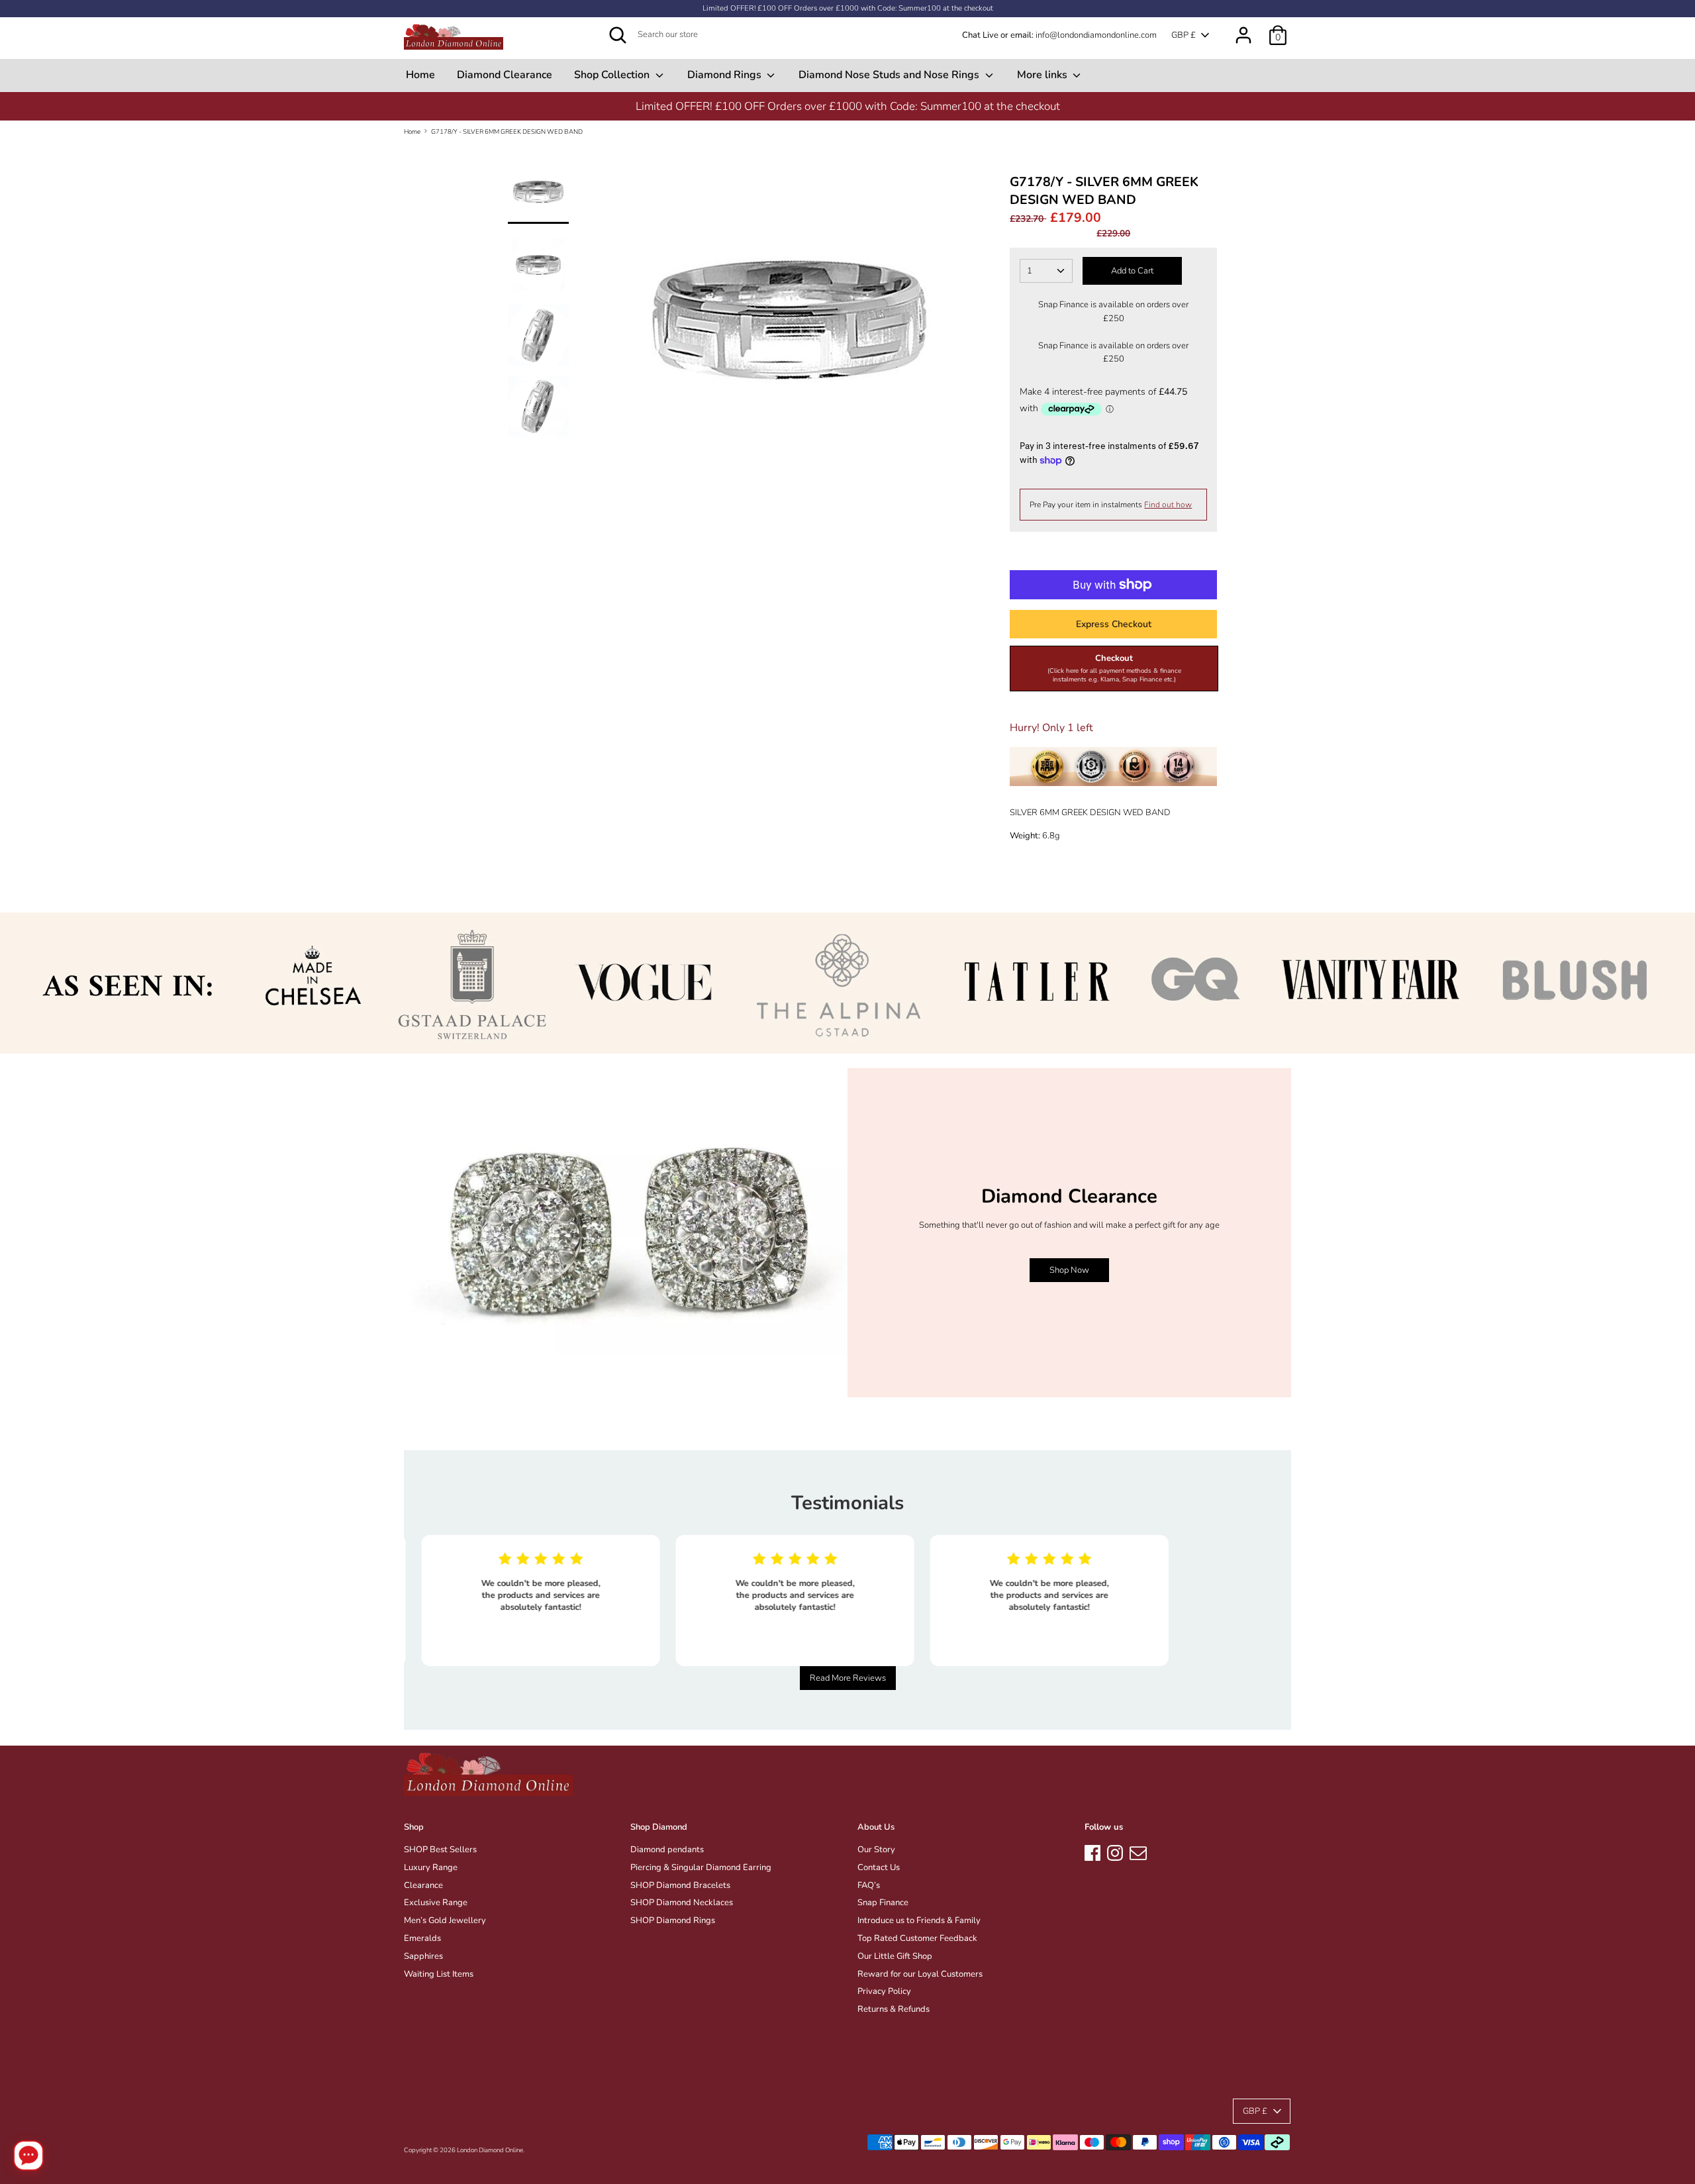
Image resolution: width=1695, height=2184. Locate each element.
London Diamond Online (490, 2150)
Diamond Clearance (505, 75)
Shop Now (1069, 1270)
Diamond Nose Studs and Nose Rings (890, 75)
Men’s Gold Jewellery (445, 1920)
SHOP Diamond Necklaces (682, 1903)
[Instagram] (1115, 1851)
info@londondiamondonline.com (1096, 35)
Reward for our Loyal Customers (920, 1974)
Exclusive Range (436, 1903)
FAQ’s (869, 1885)
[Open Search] (618, 35)
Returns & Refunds (894, 2009)
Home (420, 75)
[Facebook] (1092, 1851)
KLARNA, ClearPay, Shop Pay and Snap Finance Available (847, 106)
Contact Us (879, 1867)
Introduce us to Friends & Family (919, 1920)
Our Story (876, 1850)
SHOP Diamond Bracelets (680, 1885)
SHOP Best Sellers (440, 1850)
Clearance (423, 1885)
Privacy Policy (884, 1991)
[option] (847, 106)
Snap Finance (883, 1903)
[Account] (1243, 28)
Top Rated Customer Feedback (917, 1938)
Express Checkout (1114, 624)
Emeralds (422, 1938)
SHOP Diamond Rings (673, 1920)
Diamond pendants (667, 1850)
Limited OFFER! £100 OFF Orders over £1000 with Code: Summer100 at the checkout (848, 8)
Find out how (1168, 505)
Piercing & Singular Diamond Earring (701, 1867)
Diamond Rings (726, 75)
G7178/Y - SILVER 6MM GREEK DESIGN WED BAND (507, 131)
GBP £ (1184, 35)
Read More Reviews (848, 1678)
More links (1043, 75)
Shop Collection (613, 75)
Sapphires (423, 1956)
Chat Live (980, 35)
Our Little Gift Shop (895, 1956)
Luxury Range (431, 1867)
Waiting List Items (439, 1974)
